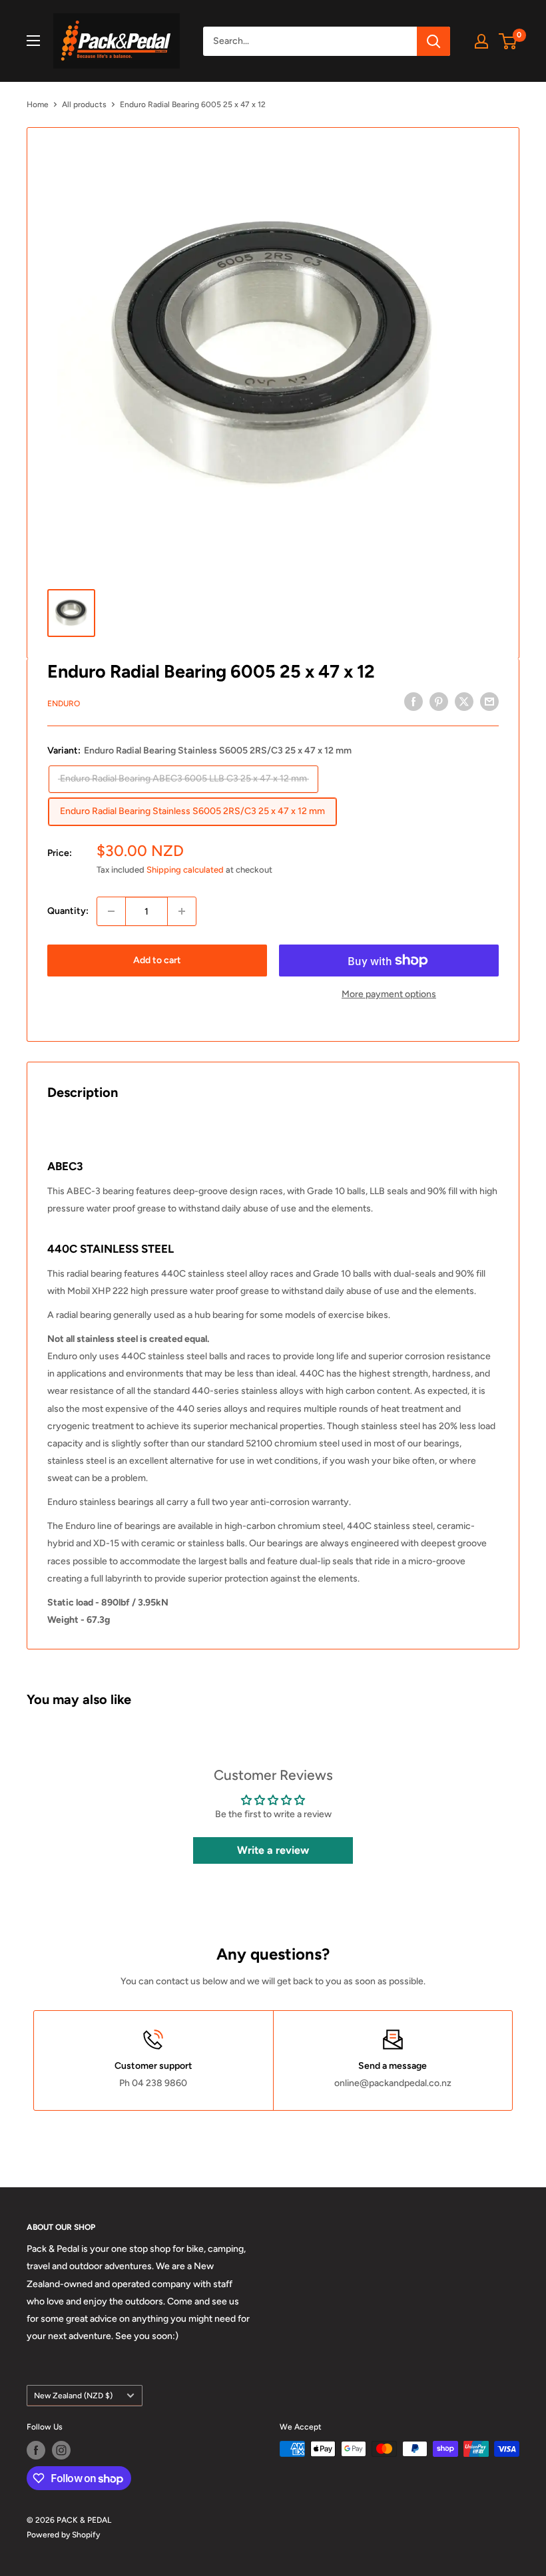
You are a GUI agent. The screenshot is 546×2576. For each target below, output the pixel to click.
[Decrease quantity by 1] (111, 911)
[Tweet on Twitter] (464, 702)
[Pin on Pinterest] (439, 702)
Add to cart (157, 960)
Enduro (64, 704)
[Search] (433, 41)
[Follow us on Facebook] (36, 2450)
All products (84, 105)
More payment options (389, 994)
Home (38, 105)
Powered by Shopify (63, 2535)
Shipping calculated (185, 870)
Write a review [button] (273, 1850)
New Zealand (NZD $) (73, 2396)
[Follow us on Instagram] (61, 2450)
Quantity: (68, 911)
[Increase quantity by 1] (182, 911)
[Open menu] (33, 41)
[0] (508, 41)
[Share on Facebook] (413, 702)
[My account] (481, 41)
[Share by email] (489, 702)
